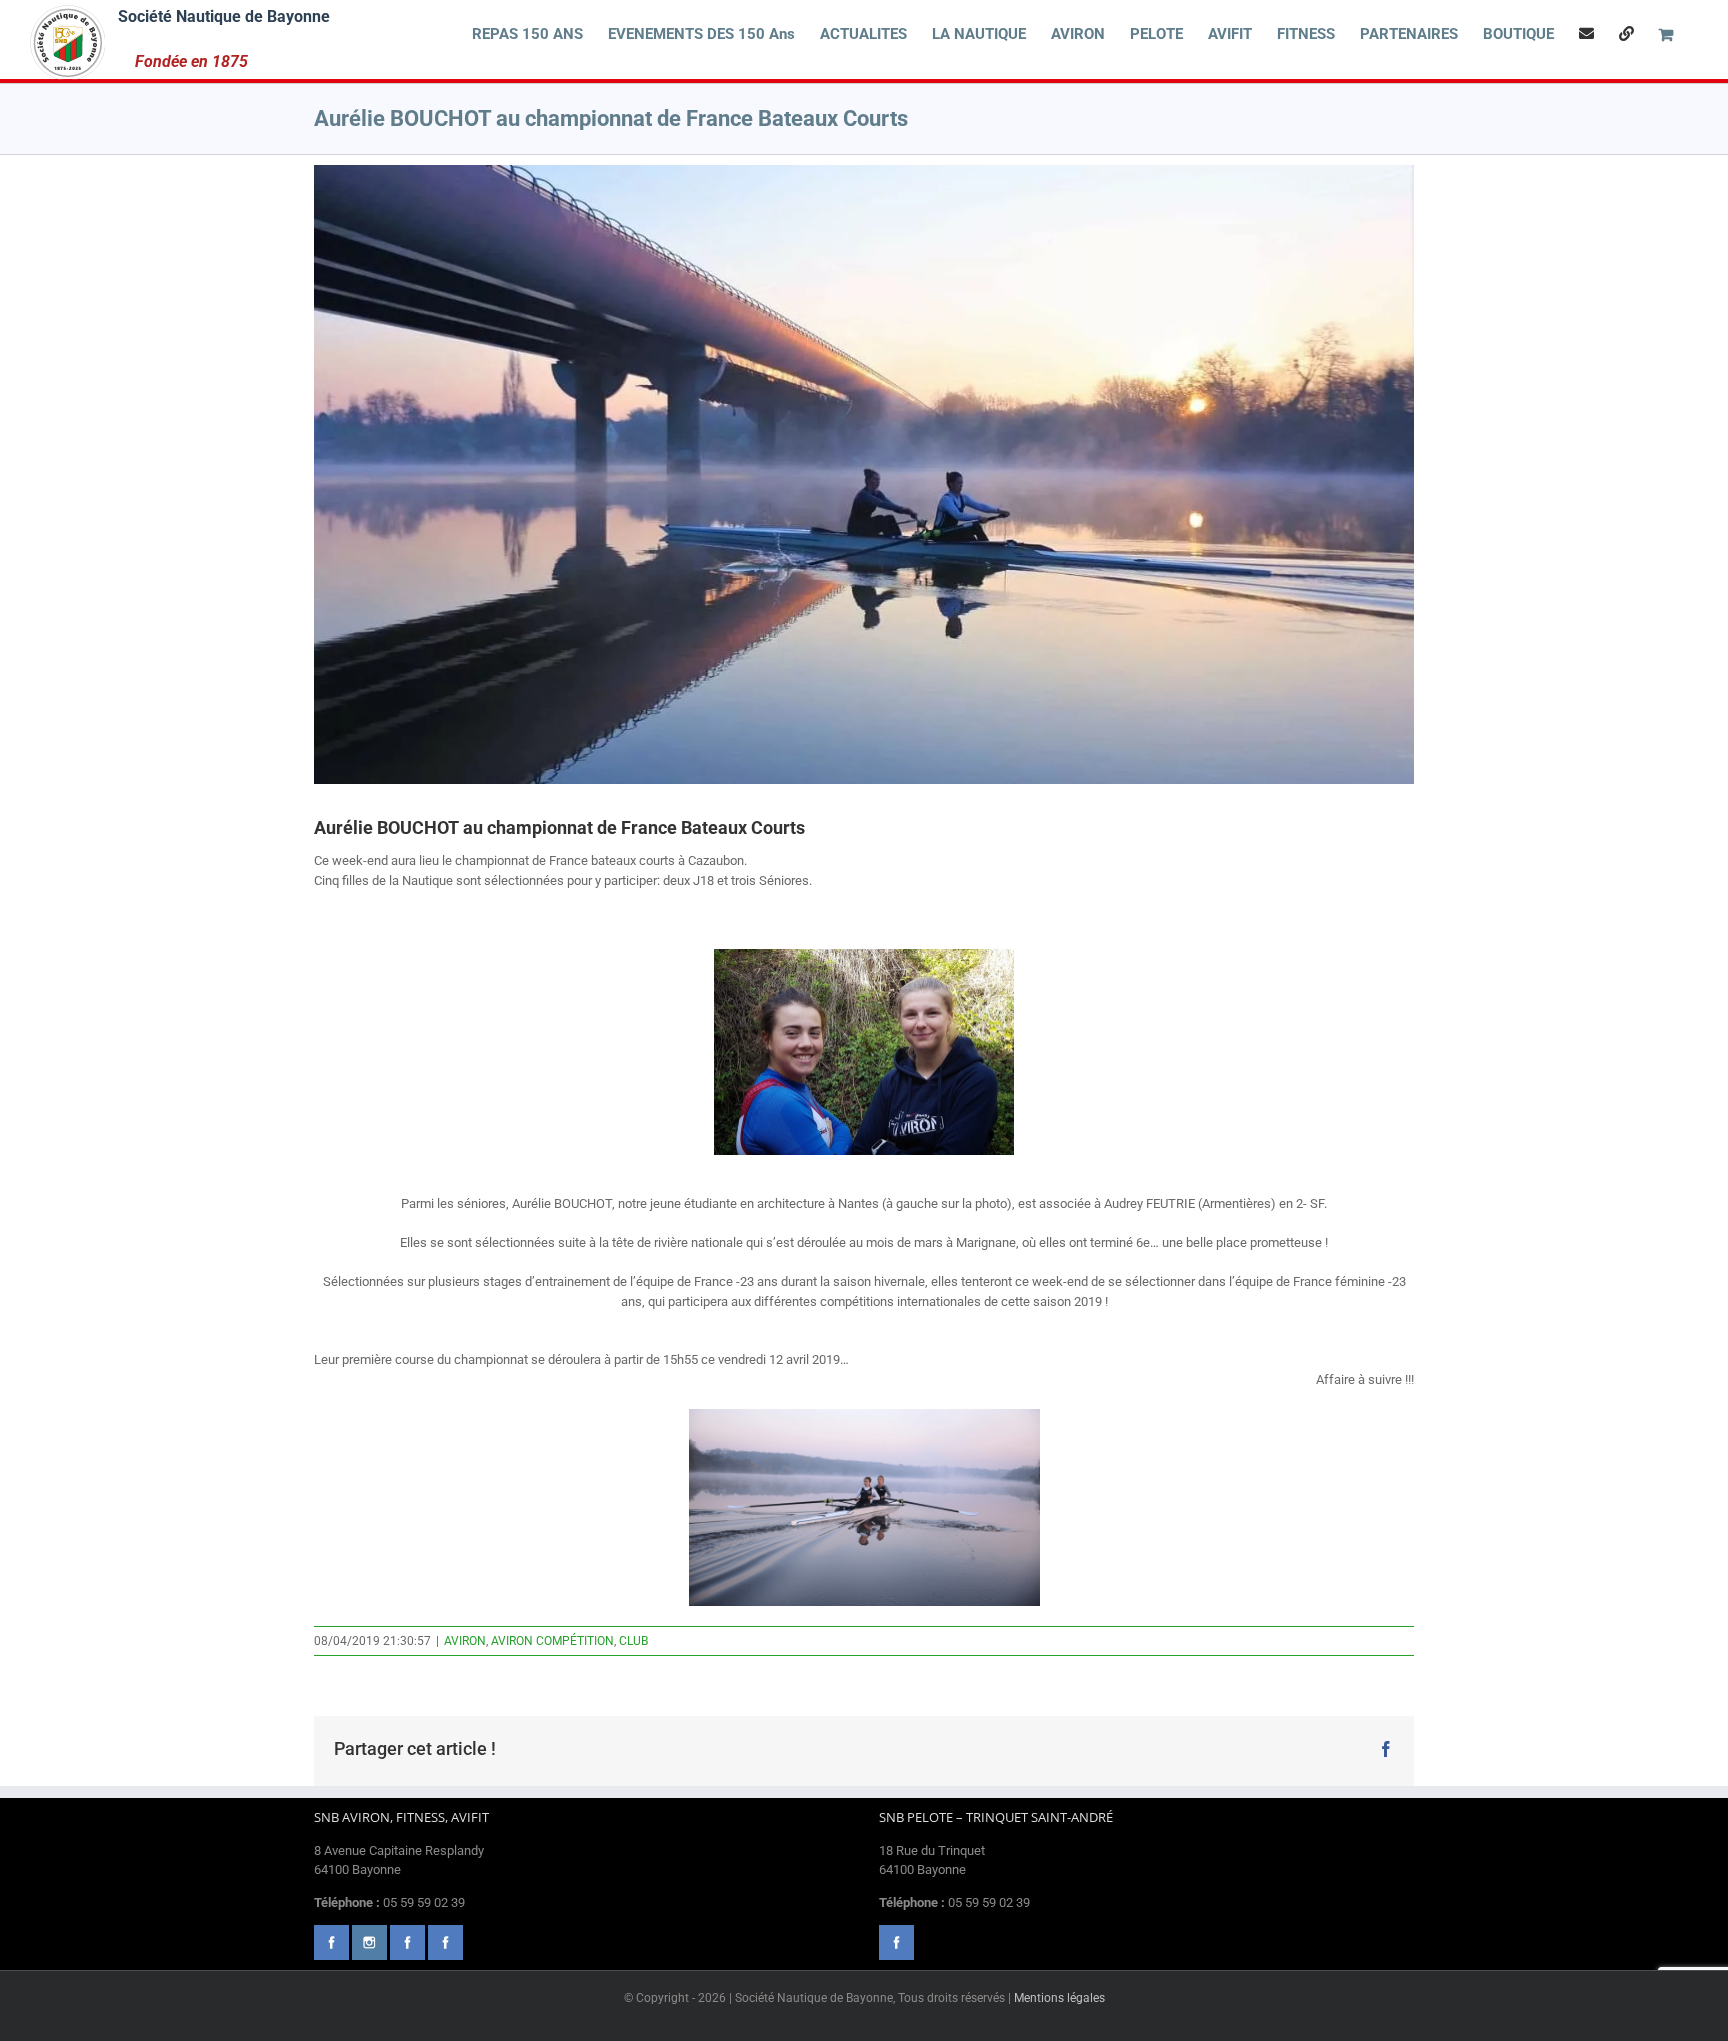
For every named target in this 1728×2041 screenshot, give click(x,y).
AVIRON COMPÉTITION (552, 1641)
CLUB (633, 1641)
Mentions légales (1059, 1998)
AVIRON (465, 1641)
